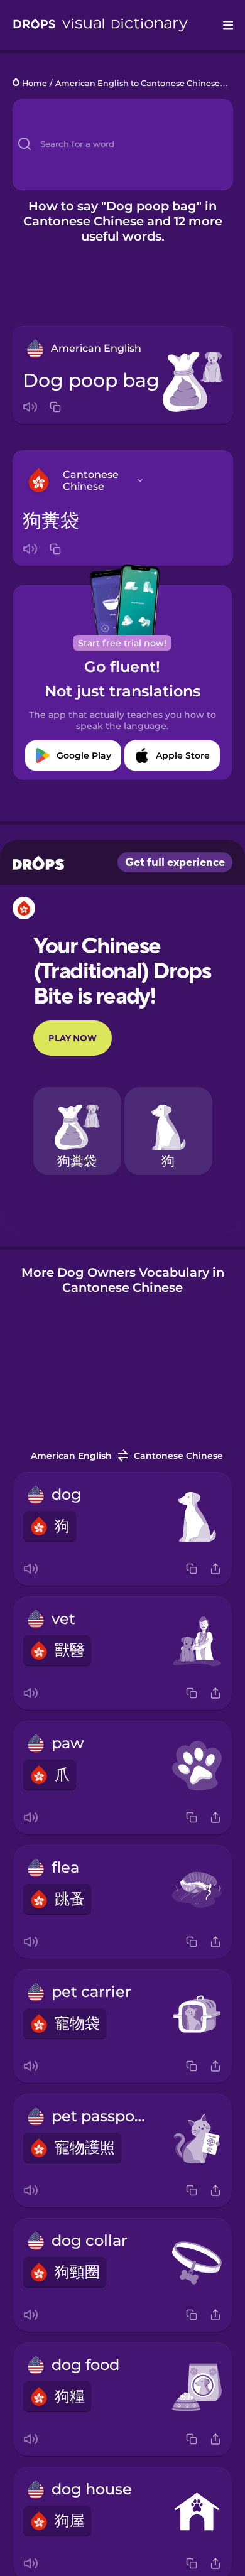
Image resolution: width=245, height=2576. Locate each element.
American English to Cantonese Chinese (138, 83)
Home (35, 83)
